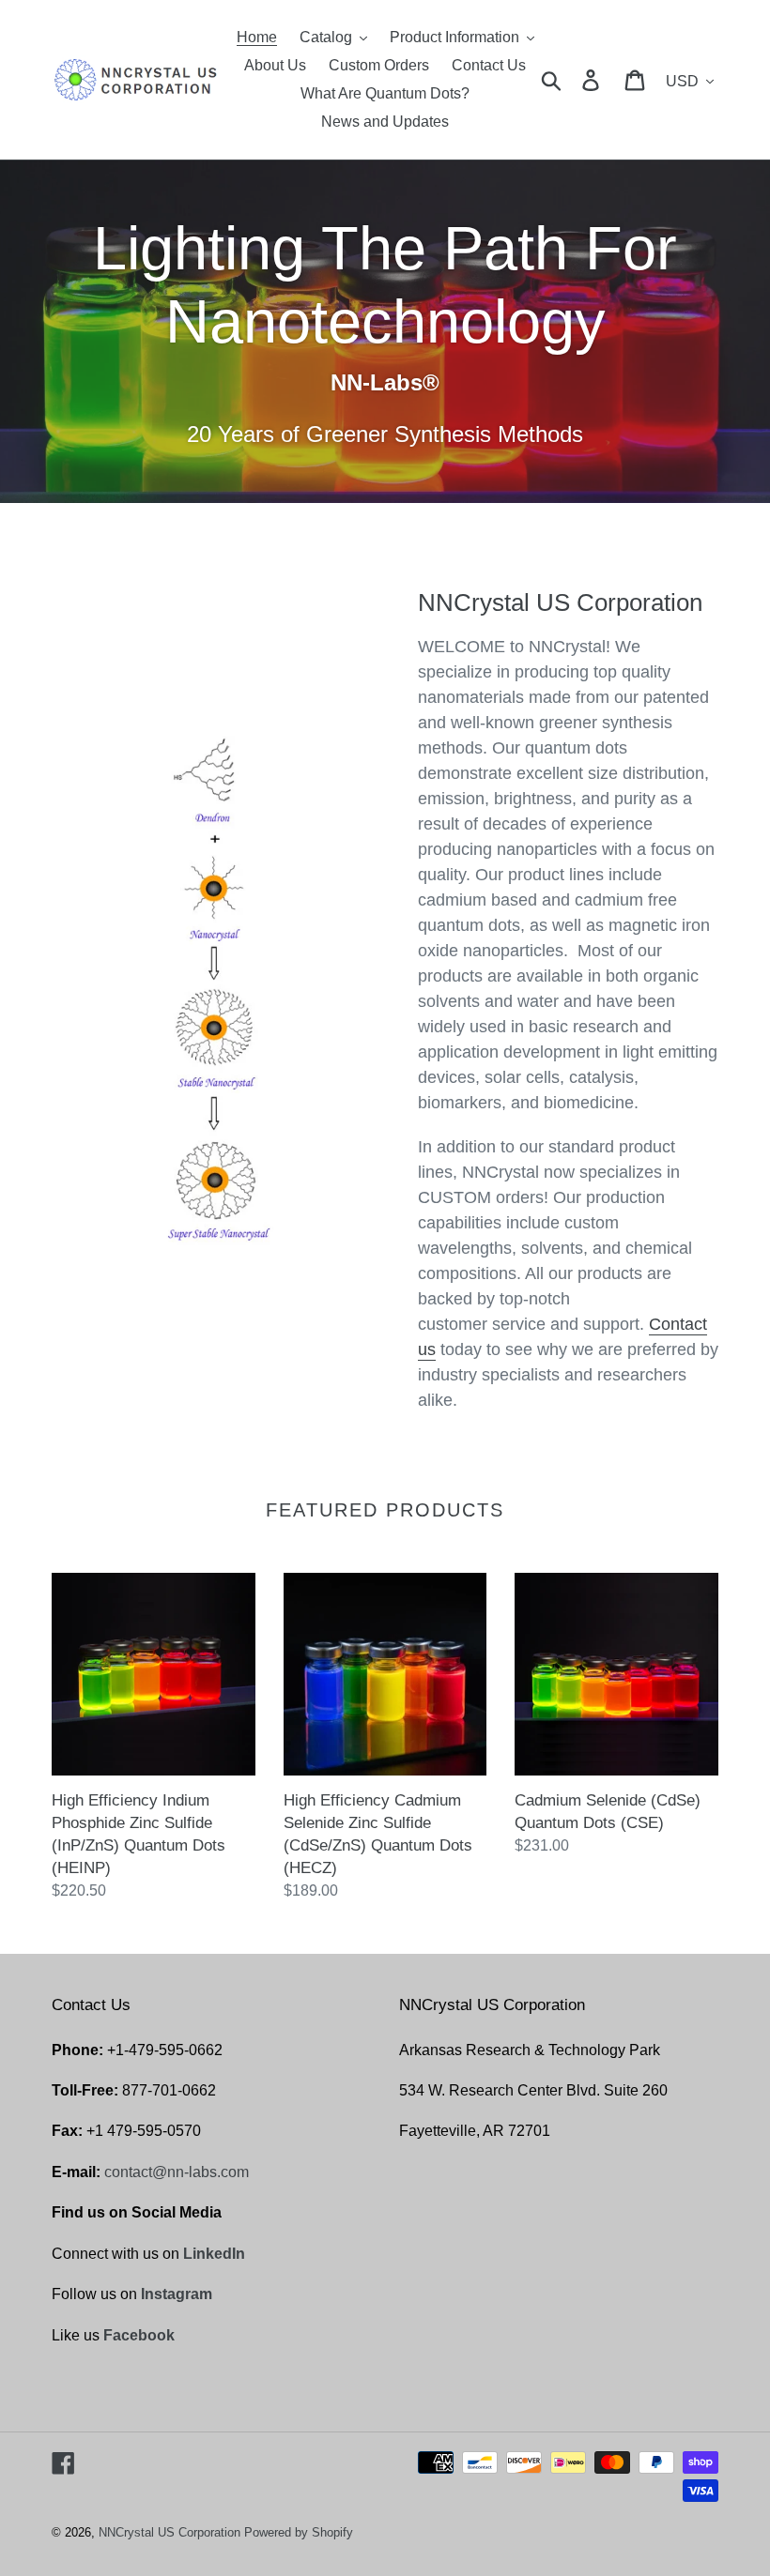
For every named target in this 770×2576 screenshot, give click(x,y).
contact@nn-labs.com (177, 2172)
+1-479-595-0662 (165, 2050)
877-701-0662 (169, 2090)
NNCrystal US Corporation (169, 2532)
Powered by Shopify (299, 2532)
